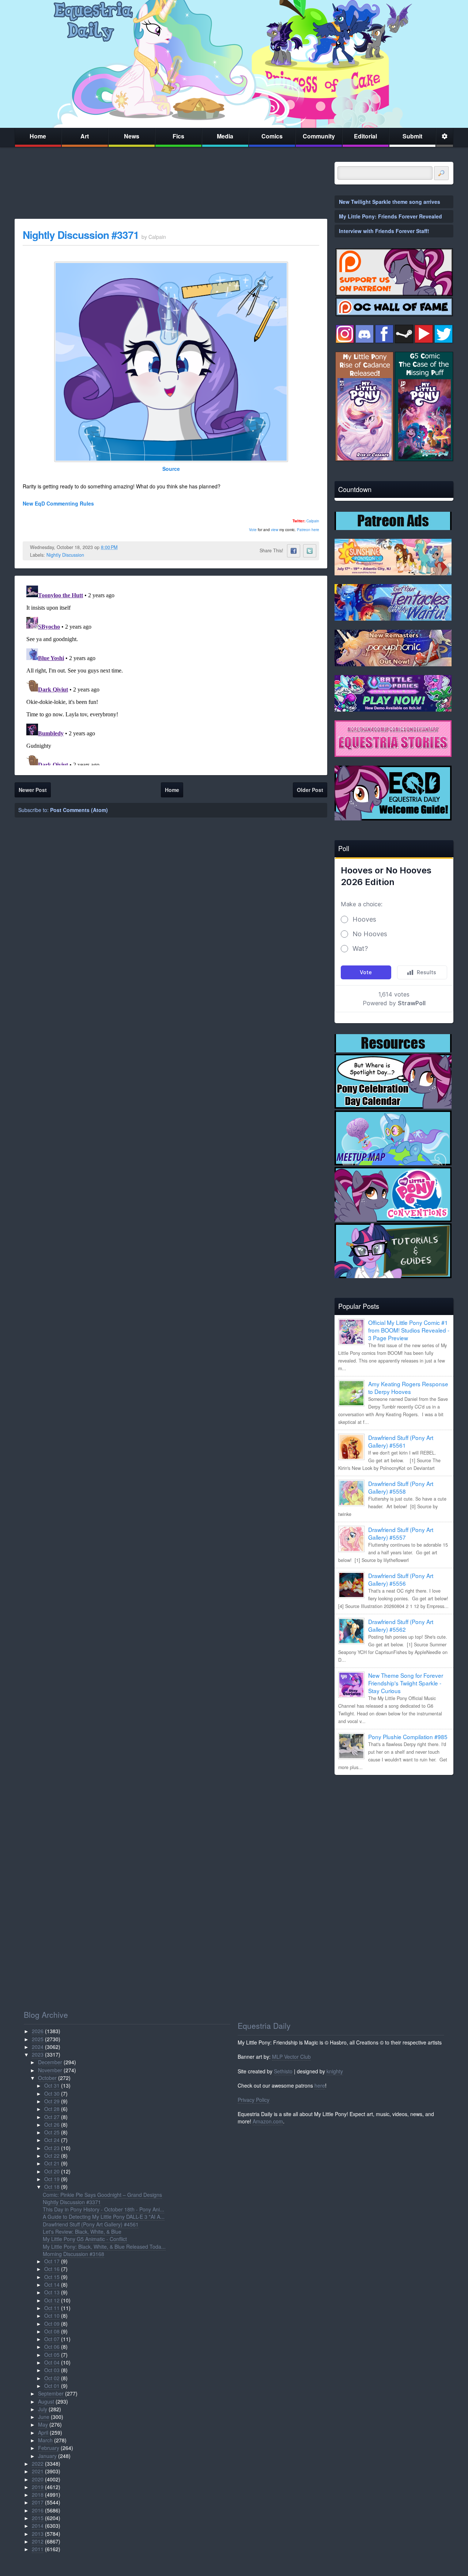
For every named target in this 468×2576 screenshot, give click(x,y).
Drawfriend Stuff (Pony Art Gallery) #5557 (401, 1533)
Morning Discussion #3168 (73, 2254)
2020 (38, 2479)
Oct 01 (52, 2386)
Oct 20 (52, 2171)
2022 (38, 2463)
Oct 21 (52, 2163)
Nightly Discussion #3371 (81, 235)
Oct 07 (52, 2339)
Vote (253, 530)
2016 (38, 2510)
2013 (38, 2534)
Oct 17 (52, 2261)
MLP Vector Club (291, 2057)
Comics (272, 136)
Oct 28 (52, 2109)
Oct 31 (52, 2085)
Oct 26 (52, 2125)
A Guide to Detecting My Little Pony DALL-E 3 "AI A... (104, 2217)
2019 (38, 2487)
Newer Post (33, 790)
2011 (38, 2549)
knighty (335, 2071)
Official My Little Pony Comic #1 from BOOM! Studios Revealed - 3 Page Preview (409, 1330)
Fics (178, 136)
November (50, 2070)
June (44, 2417)
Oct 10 (52, 2316)
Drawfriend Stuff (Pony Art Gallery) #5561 (401, 1441)
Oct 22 (52, 2156)
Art (85, 136)
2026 (38, 2031)
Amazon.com (268, 2121)
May (43, 2424)
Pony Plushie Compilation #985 (408, 1737)
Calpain (313, 521)
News (132, 136)
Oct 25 (52, 2132)
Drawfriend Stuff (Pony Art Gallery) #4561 (91, 2224)
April (43, 2432)
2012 (38, 2541)
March (45, 2440)
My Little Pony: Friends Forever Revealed (390, 216)
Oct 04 (52, 2362)
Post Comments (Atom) (79, 810)
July (43, 2409)
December (50, 2062)
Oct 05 (52, 2355)
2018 (38, 2495)
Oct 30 (52, 2093)
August (46, 2401)
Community (319, 136)
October (47, 2078)
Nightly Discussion (65, 555)
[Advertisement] (394, 1832)
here (320, 2085)
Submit (412, 136)
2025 (38, 2039)
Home (38, 136)
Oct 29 (52, 2101)
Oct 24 (52, 2140)
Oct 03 (52, 2370)
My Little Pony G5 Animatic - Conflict (85, 2239)
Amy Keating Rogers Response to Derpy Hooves (408, 1388)
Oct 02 (52, 2378)
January (47, 2456)
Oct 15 (52, 2277)
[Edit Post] (123, 547)
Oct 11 (52, 2308)
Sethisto (283, 2071)
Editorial (365, 136)
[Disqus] (171, 674)
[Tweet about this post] (310, 551)
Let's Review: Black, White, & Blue (82, 2232)
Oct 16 (52, 2269)
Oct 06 (52, 2347)
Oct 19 (52, 2179)
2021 (38, 2471)
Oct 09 (52, 2324)
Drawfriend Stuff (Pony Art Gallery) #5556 (401, 1579)
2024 (38, 2047)
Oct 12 (52, 2300)
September (51, 2393)
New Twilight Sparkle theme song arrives (390, 202)
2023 (38, 2054)
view (275, 530)
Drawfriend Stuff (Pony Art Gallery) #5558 (401, 1487)
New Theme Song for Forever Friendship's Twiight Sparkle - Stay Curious (406, 1683)
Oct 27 (52, 2117)
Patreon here (308, 530)
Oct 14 (52, 2285)
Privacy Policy (254, 2100)
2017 (38, 2502)
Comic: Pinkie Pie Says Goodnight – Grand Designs (102, 2195)
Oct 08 (52, 2331)
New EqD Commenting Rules (58, 503)
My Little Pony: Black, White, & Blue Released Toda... (104, 2247)
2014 (38, 2526)
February (49, 2448)
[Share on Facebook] (294, 551)
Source (171, 469)
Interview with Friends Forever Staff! (384, 231)
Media (225, 136)
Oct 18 (52, 2187)
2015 (38, 2518)
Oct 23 (52, 2148)
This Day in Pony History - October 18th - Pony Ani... (103, 2209)
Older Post (310, 790)
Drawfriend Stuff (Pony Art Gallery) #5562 (401, 1625)
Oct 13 (52, 2292)
